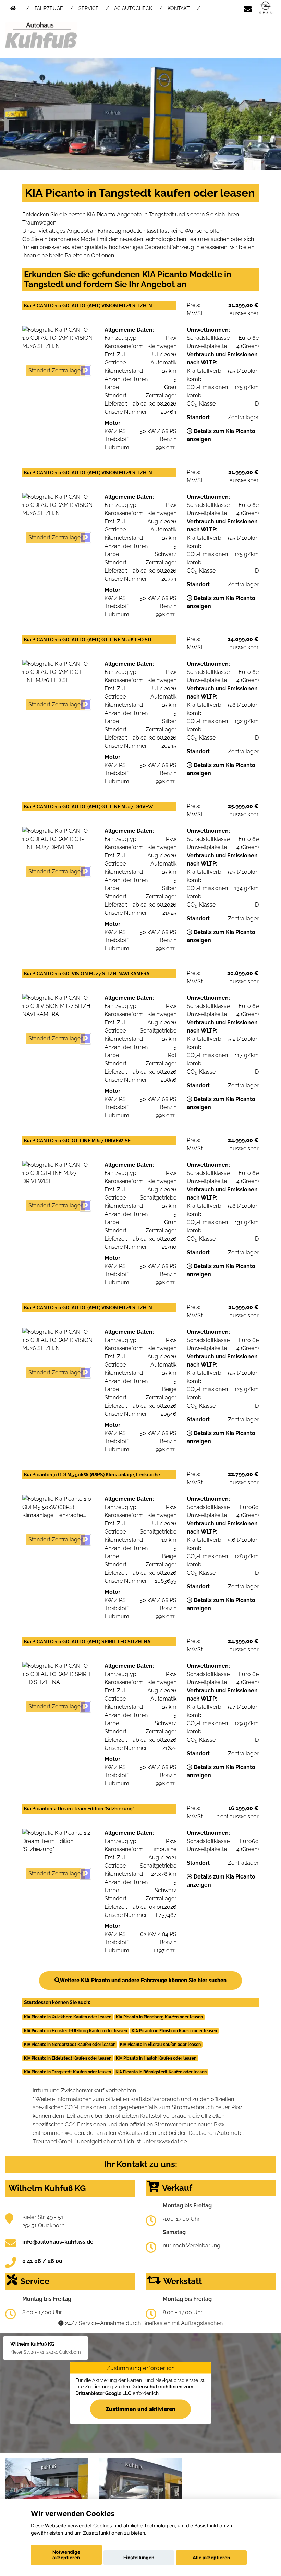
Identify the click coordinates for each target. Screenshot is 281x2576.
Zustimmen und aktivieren (140, 2409)
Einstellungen (139, 2558)
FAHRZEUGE (49, 8)
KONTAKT (179, 8)
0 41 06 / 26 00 (42, 2261)
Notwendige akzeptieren (66, 2555)
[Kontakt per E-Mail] (248, 8)
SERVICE (89, 8)
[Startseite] (266, 8)
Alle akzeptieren (211, 2558)
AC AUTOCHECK (133, 8)
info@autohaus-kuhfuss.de (58, 2242)
